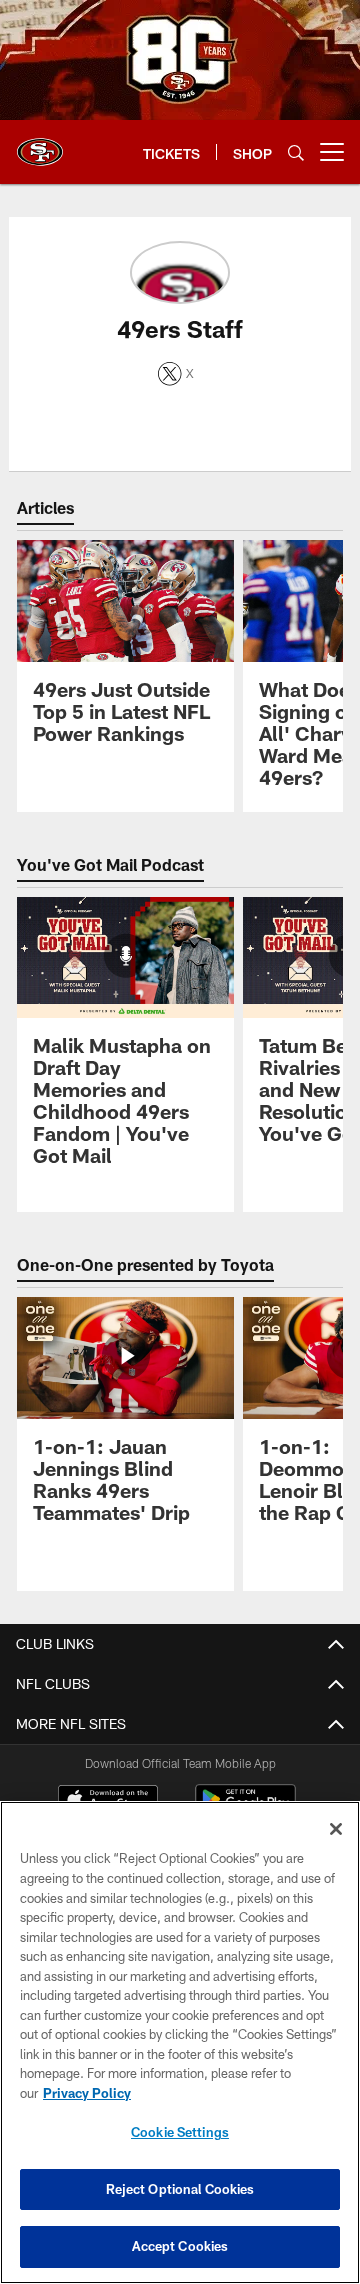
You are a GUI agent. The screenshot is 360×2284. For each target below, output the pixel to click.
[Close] (336, 1829)
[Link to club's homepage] (40, 144)
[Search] (296, 152)
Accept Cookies (180, 2246)
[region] (180, 2042)
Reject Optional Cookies (180, 2189)
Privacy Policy (87, 2093)
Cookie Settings (180, 2132)
